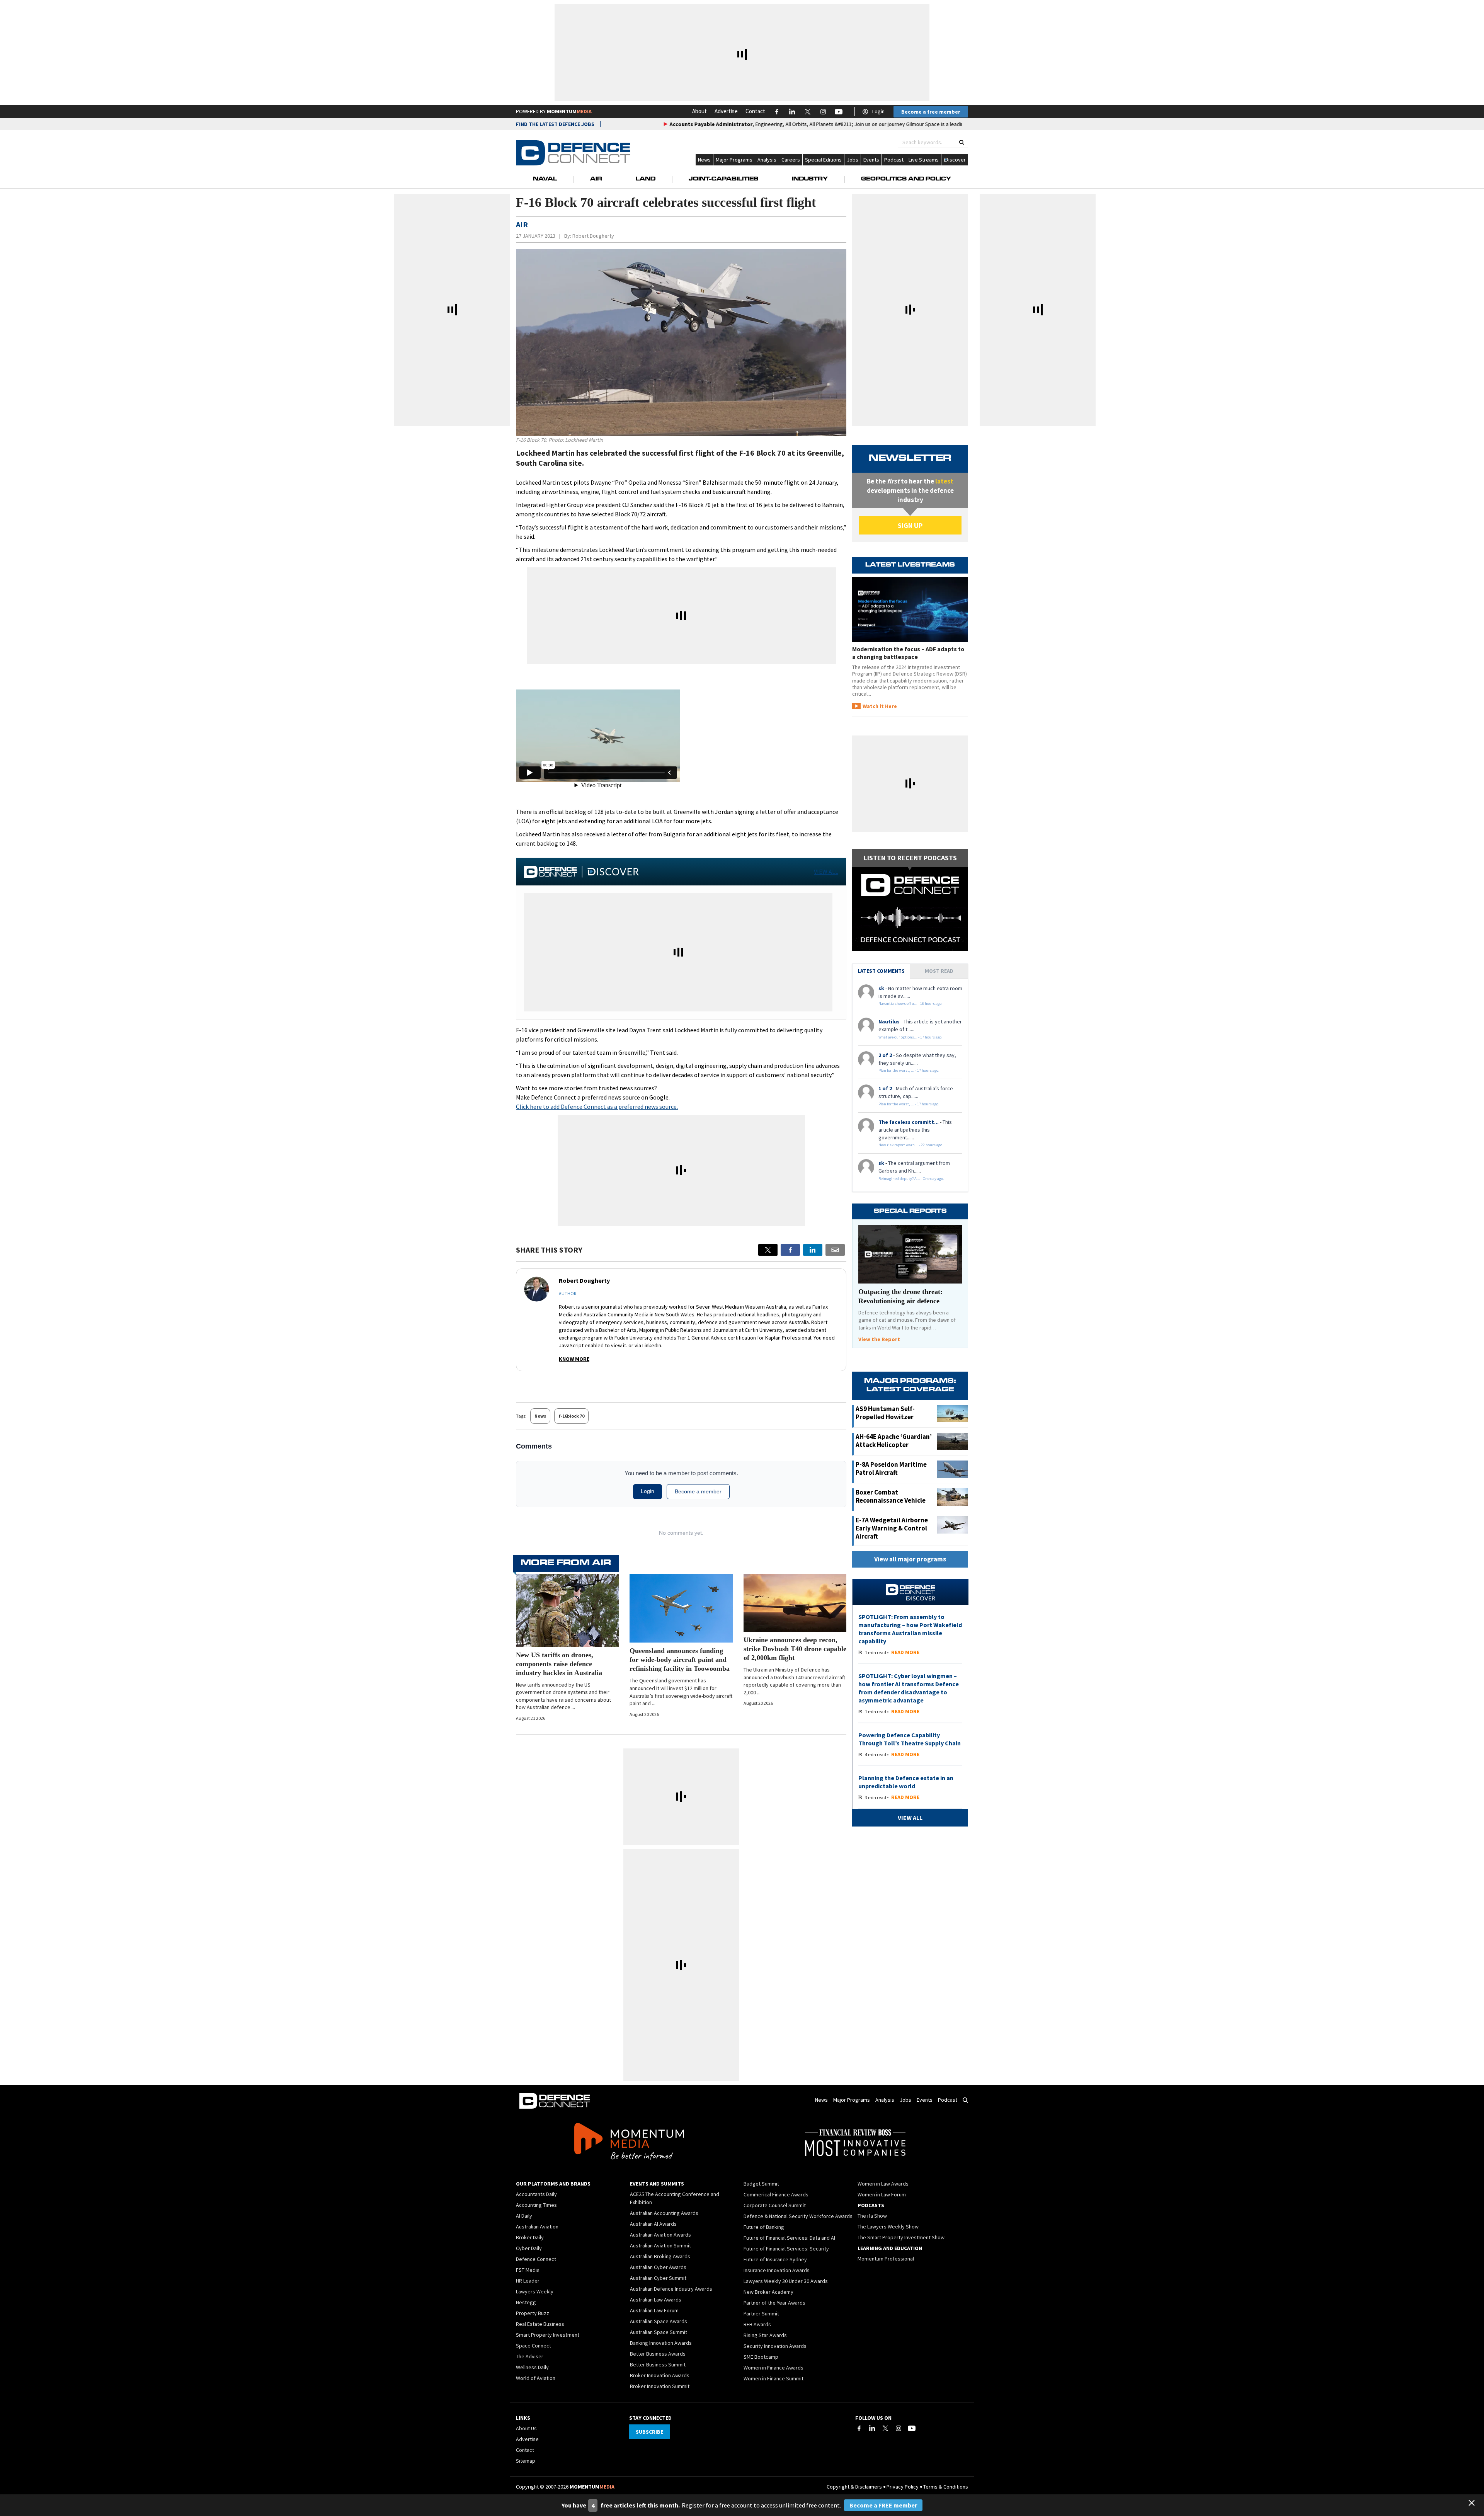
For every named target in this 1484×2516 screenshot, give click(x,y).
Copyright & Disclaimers (854, 2487)
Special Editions (823, 160)
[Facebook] (859, 2428)
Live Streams (924, 160)
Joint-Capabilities (723, 179)
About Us (526, 2428)
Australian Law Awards (656, 2300)
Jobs (853, 160)
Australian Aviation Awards (660, 2235)
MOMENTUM (569, 111)
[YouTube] (912, 2428)
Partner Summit (761, 2313)
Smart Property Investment (548, 2335)
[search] (962, 142)
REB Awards (757, 2324)
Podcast (894, 160)
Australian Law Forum (654, 2310)
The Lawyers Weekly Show (888, 2227)
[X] (768, 1250)
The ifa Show (872, 2216)
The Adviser (530, 2356)
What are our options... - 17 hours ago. (910, 1037)
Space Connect (534, 2346)
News (704, 160)
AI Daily (524, 2216)
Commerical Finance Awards (776, 2194)
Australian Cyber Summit (658, 2278)
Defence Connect (536, 2259)
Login (878, 111)
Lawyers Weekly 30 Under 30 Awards (786, 2281)
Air (596, 179)
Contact (755, 111)
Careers (791, 160)
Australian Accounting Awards (664, 2213)
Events (871, 160)
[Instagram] (899, 2428)
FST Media (528, 2270)
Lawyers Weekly (535, 2291)
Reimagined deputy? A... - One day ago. (911, 1179)
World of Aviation (536, 2378)
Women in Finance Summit (773, 2378)
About (699, 111)
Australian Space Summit (659, 2332)
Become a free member (931, 112)
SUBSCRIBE (649, 2432)
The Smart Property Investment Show (901, 2237)
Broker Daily (530, 2237)
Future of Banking (764, 2227)
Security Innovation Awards (775, 2346)
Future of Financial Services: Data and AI (789, 2238)
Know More (574, 1359)
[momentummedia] (629, 2143)
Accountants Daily (536, 2194)
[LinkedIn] (872, 2428)
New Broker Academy (768, 2292)
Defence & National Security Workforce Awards (798, 2216)
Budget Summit (761, 2184)
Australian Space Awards (659, 2321)
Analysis (767, 160)
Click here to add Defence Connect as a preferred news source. (597, 1106)
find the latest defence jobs (555, 124)
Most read (939, 971)
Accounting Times (536, 2205)
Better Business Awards (658, 2354)
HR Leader (528, 2281)
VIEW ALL (826, 872)
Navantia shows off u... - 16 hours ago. (910, 1004)
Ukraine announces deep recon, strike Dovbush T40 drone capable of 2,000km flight (795, 1649)
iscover (957, 160)
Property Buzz (533, 2313)
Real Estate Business (540, 2324)
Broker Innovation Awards (660, 2375)
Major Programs (734, 160)
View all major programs (910, 1559)
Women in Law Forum (882, 2194)
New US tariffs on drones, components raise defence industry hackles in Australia (559, 1664)
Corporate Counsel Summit (775, 2205)
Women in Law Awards (883, 2184)
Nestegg (526, 2302)
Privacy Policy (903, 2487)
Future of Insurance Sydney (775, 2259)
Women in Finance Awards (773, 2368)
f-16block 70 (571, 1416)
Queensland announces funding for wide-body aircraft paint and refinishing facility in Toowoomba (680, 1660)
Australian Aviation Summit (660, 2245)
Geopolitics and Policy (906, 179)
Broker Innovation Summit (660, 2386)
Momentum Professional (886, 2259)
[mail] (835, 1250)
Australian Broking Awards (660, 2256)
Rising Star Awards (765, 2335)
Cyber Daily (529, 2248)
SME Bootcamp (761, 2357)
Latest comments (881, 971)
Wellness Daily (532, 2367)
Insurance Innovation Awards (777, 2270)
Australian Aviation (537, 2227)
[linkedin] (813, 1250)
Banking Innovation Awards (661, 2343)
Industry (810, 179)
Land (646, 179)
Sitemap (526, 2461)
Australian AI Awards (653, 2224)
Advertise (726, 111)
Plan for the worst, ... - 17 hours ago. (909, 1070)
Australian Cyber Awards (658, 2267)
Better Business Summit (658, 2364)
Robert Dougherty (593, 236)
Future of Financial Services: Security (786, 2249)
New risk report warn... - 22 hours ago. (911, 1145)
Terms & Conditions (946, 2487)
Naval (545, 179)
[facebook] (790, 1250)
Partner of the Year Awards (774, 2303)
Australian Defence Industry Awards (671, 2289)
